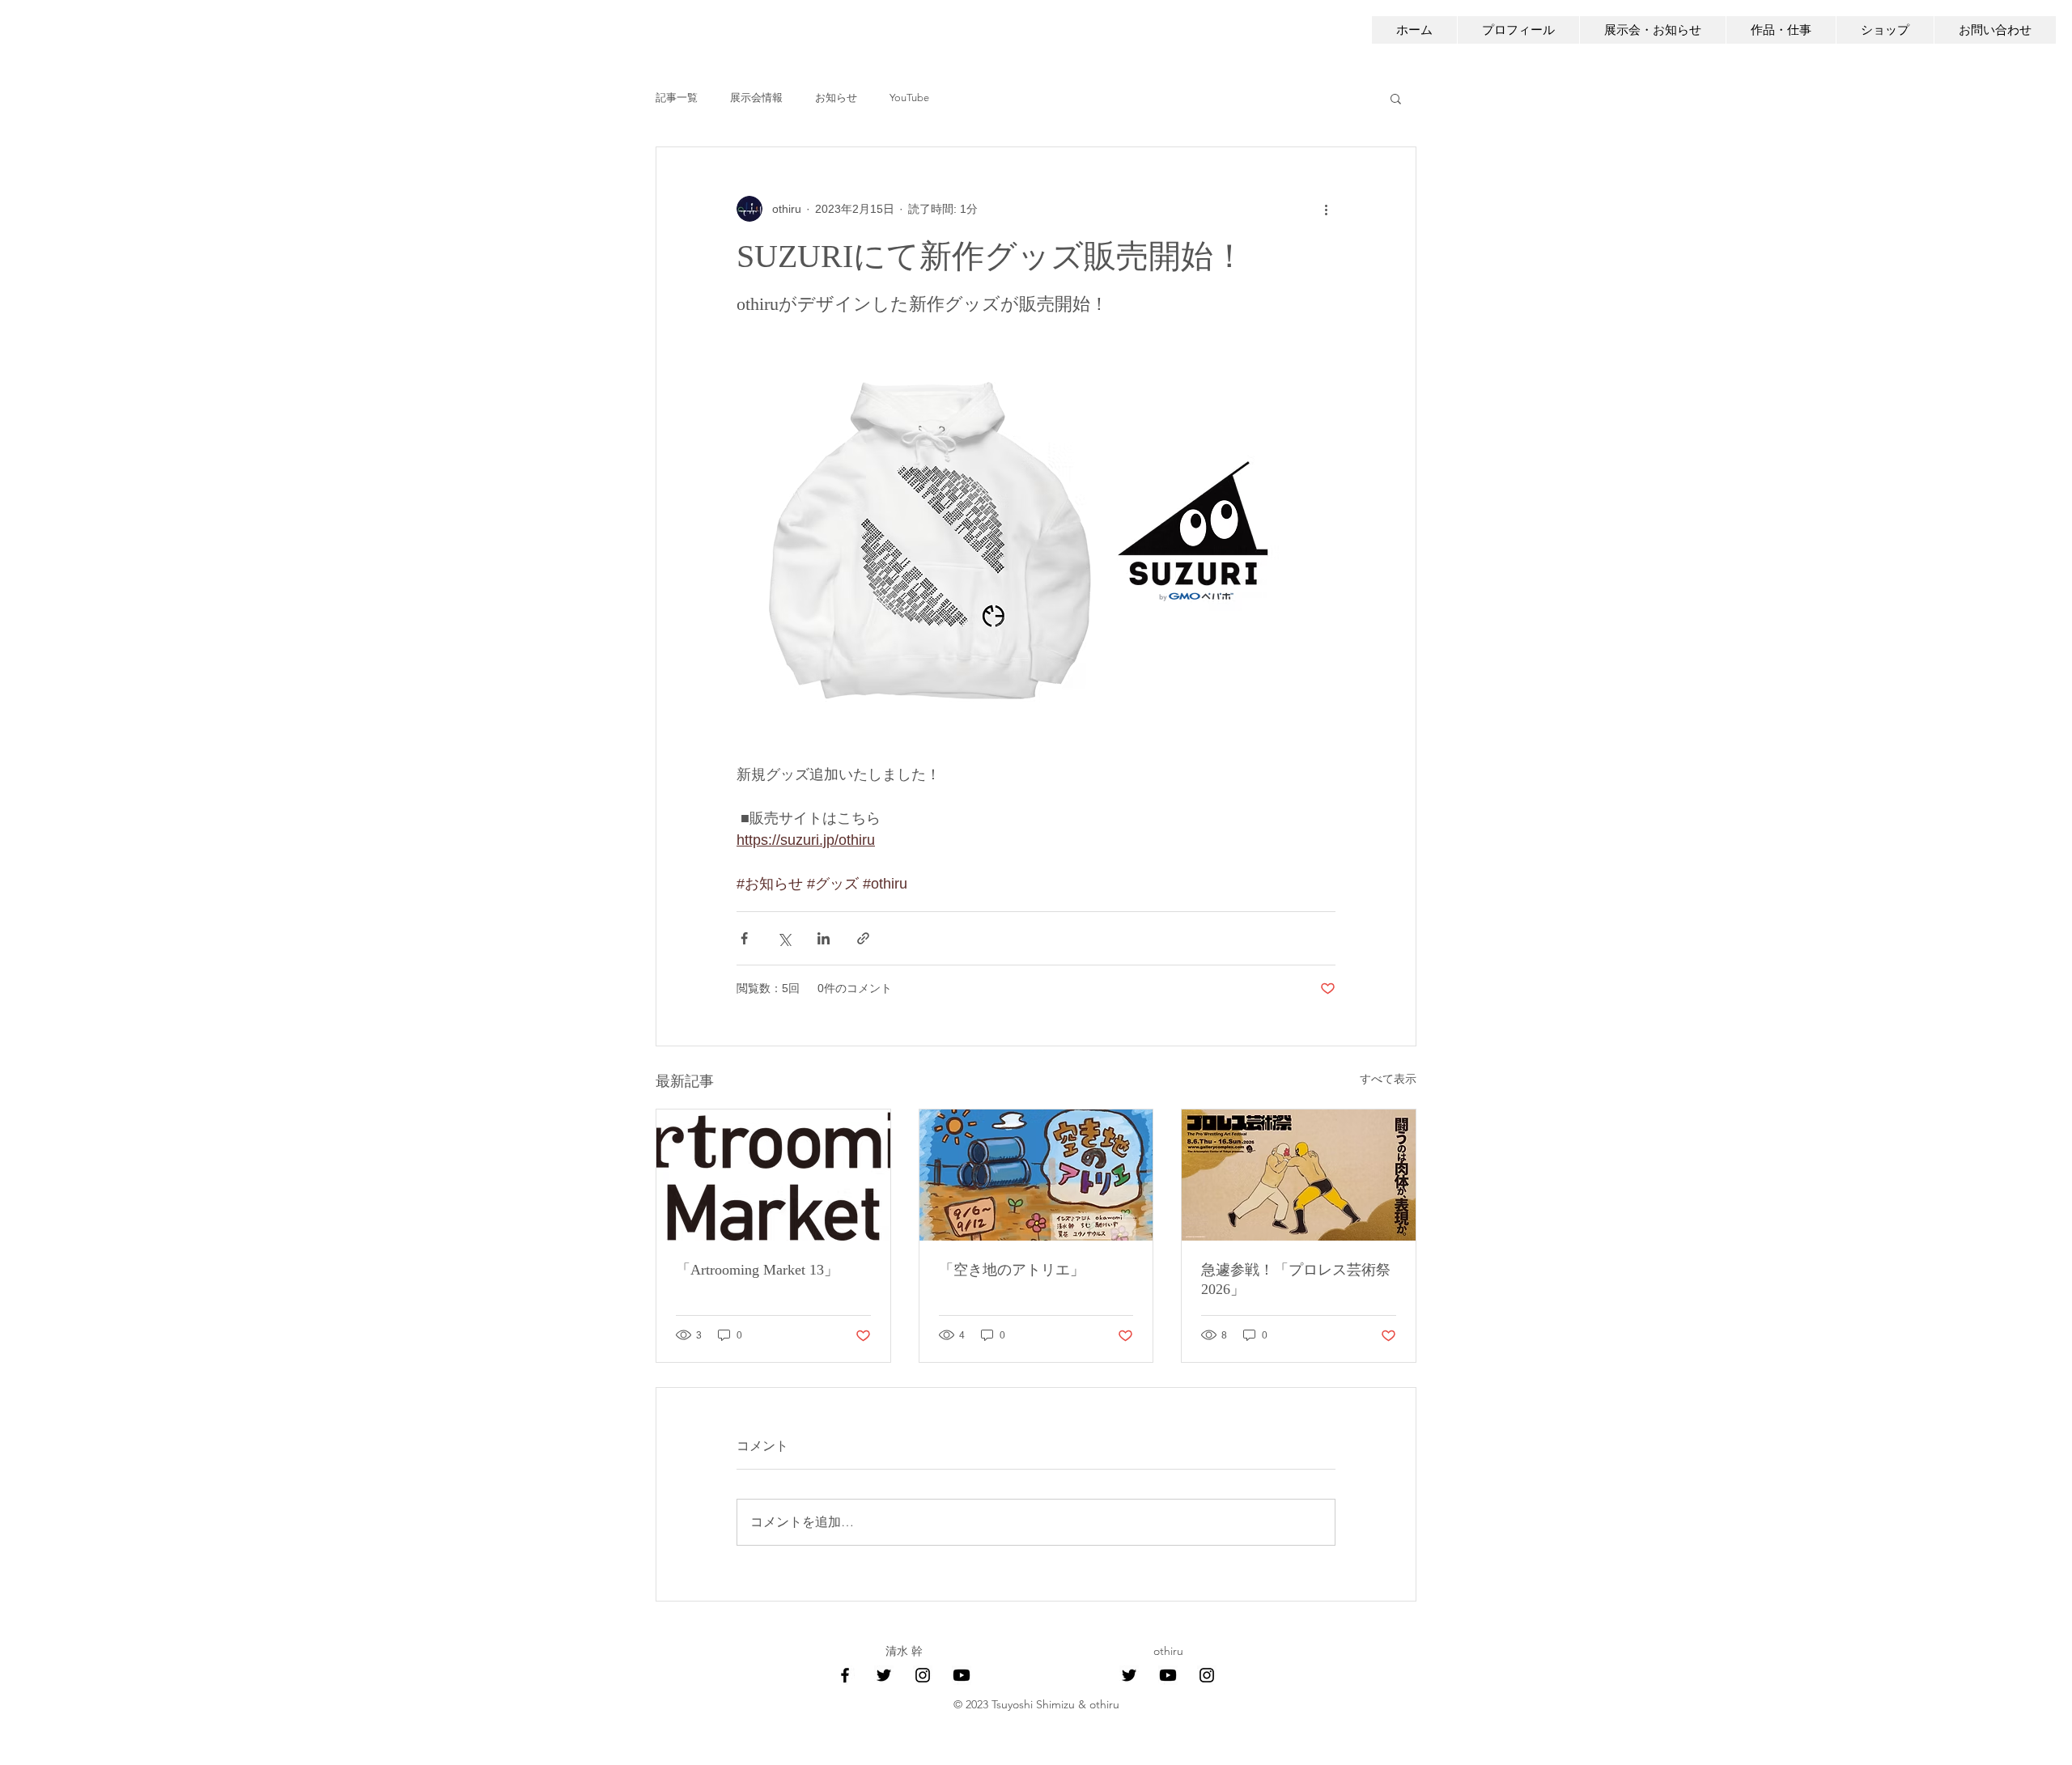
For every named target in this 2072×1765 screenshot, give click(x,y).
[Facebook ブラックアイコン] (845, 1675)
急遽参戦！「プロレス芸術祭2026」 (1296, 1279)
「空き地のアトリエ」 (1012, 1270)
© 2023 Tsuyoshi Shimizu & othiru (1036, 1704)
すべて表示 (1388, 1079)
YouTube (909, 98)
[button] (1396, 98)
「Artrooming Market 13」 (757, 1270)
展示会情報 (756, 98)
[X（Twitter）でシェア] (784, 938)
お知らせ (836, 98)
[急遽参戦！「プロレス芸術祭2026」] (1299, 1175)
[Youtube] (962, 1675)
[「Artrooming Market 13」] (773, 1175)
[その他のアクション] (1326, 209)
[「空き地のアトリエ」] (1036, 1175)
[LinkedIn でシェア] (824, 938)
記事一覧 (677, 98)
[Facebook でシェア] (744, 938)
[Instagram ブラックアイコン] (923, 1675)
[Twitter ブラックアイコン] (884, 1675)
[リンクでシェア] (863, 938)
